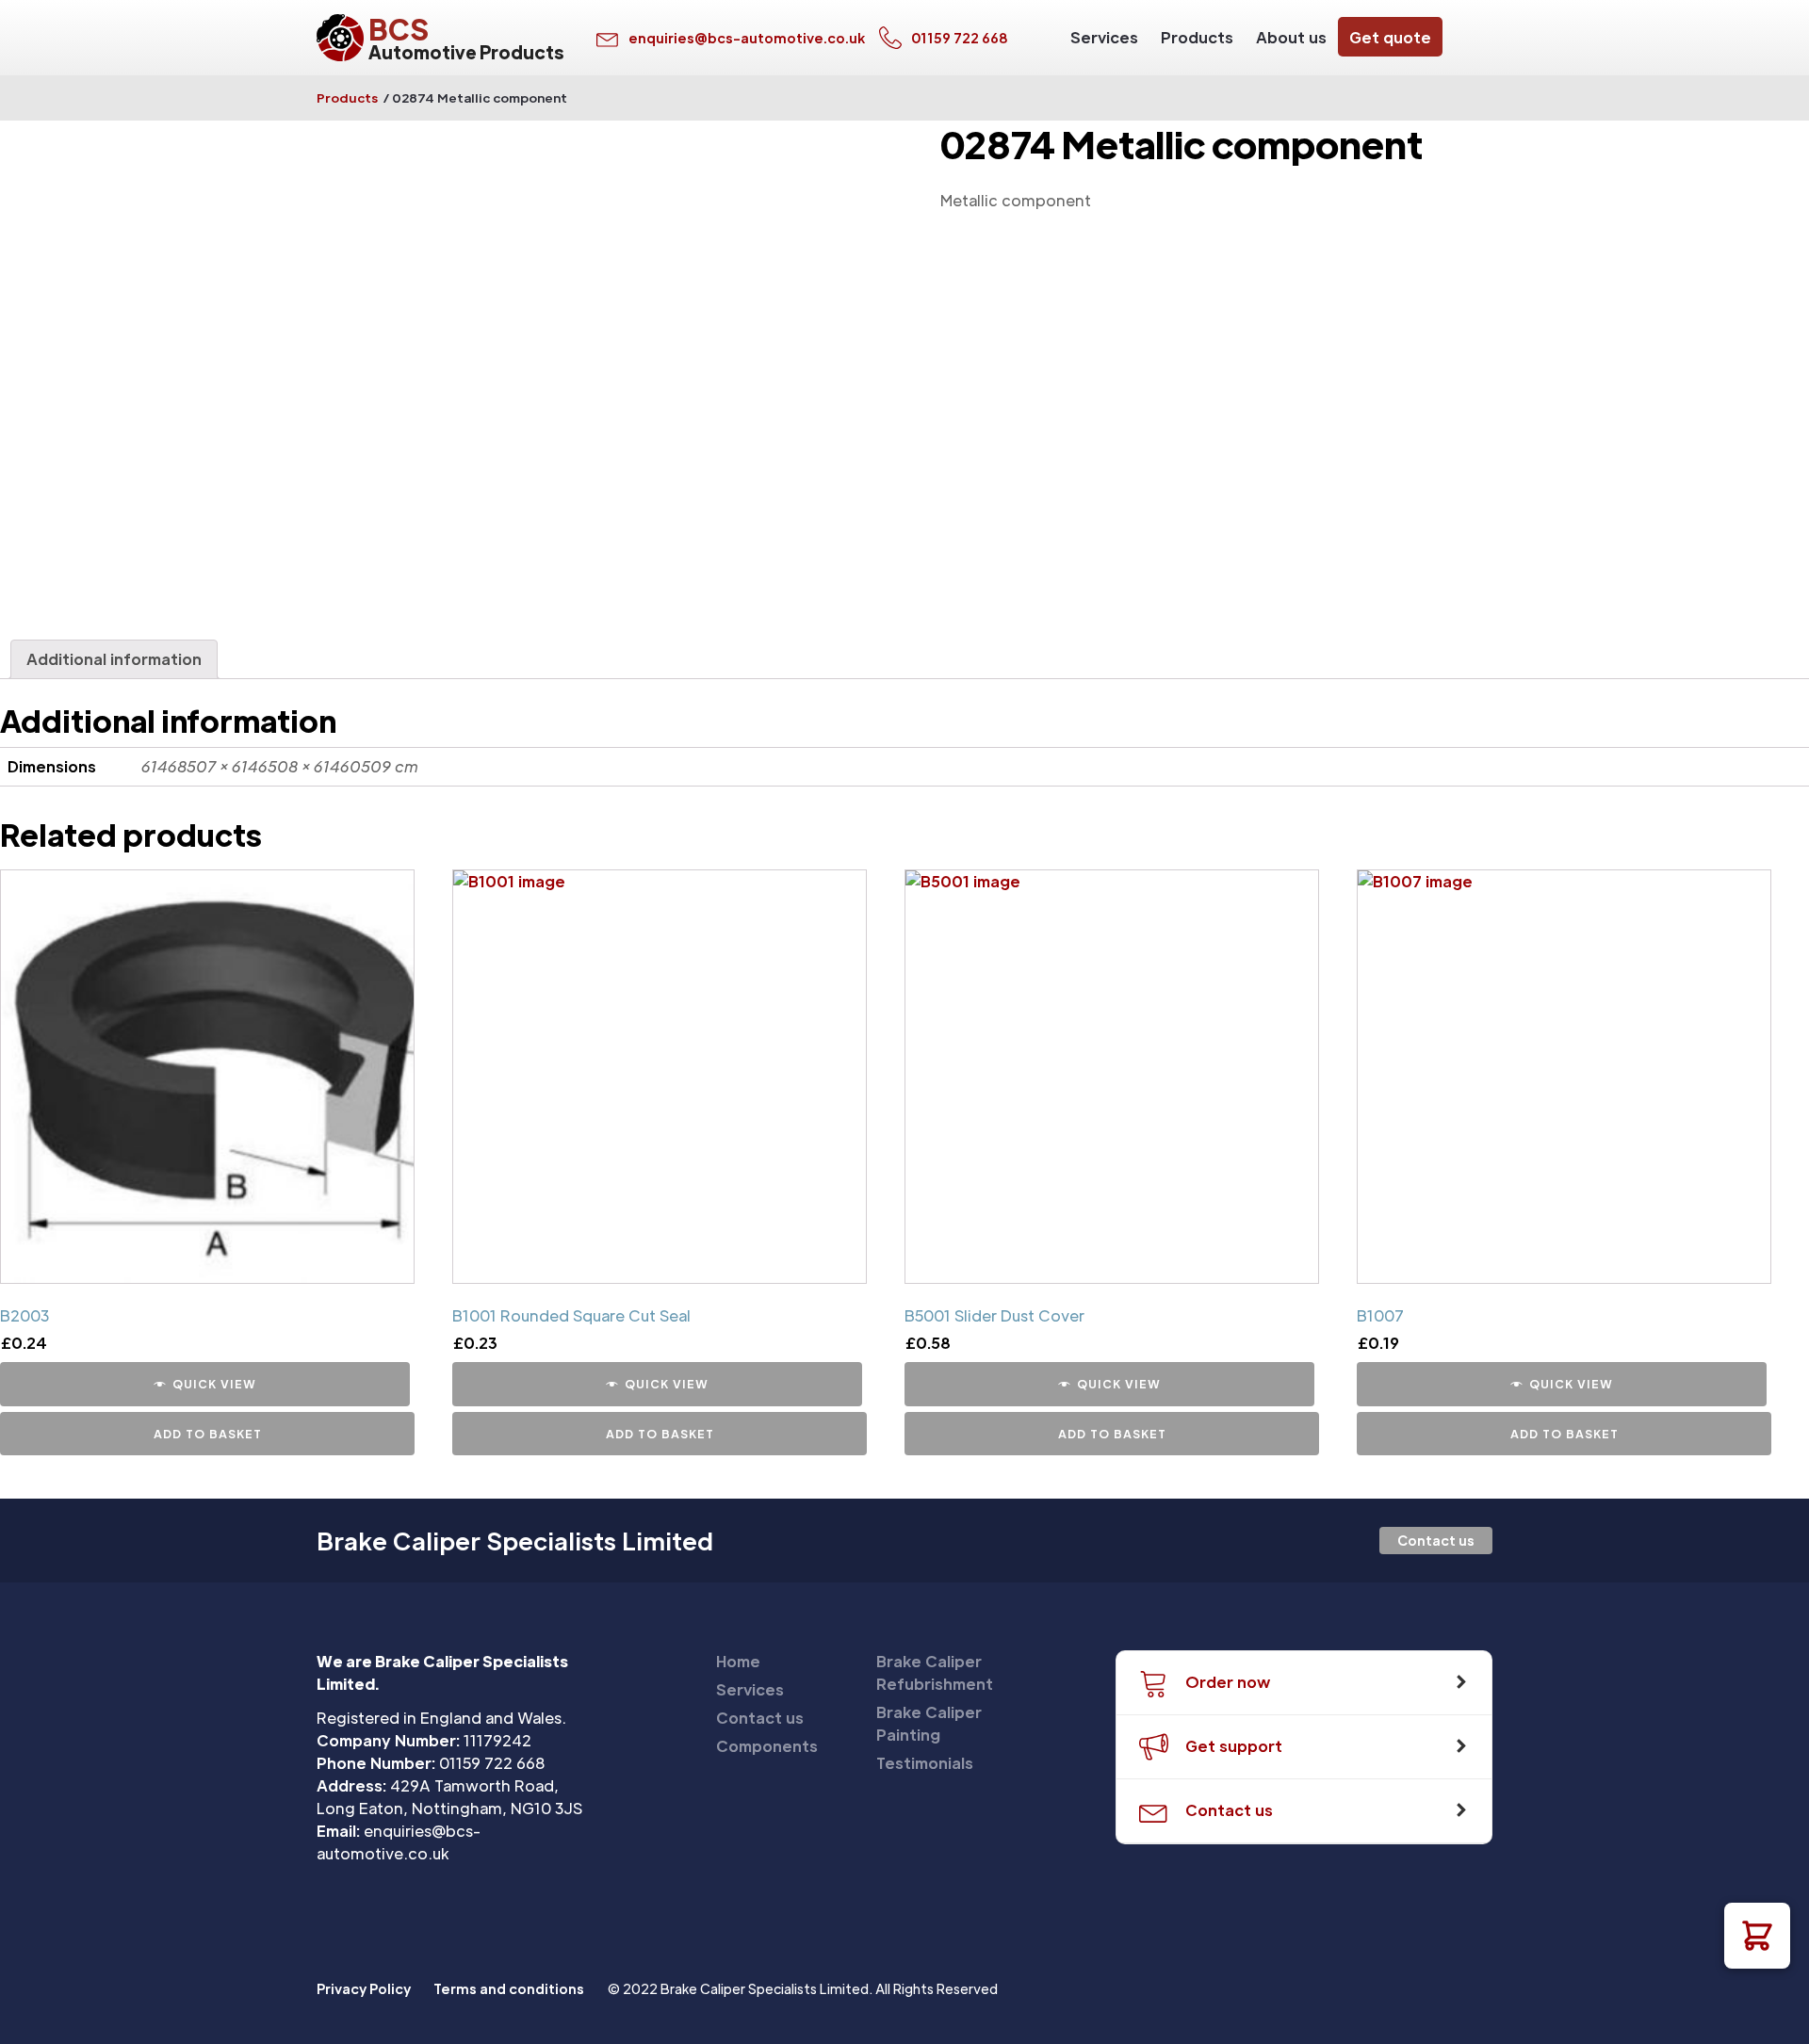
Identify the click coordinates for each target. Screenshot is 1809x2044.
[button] (1757, 1936)
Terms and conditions (509, 1988)
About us (1291, 37)
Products (1197, 37)
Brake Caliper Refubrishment (935, 1672)
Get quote (1390, 37)
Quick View (214, 1384)
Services (1104, 37)
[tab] (114, 659)
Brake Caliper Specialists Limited (515, 1541)
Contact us (1436, 1540)
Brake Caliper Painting (929, 1723)
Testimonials (925, 1763)
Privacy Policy (364, 1988)
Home (738, 1661)
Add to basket (208, 1434)
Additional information (114, 659)
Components (767, 1746)
